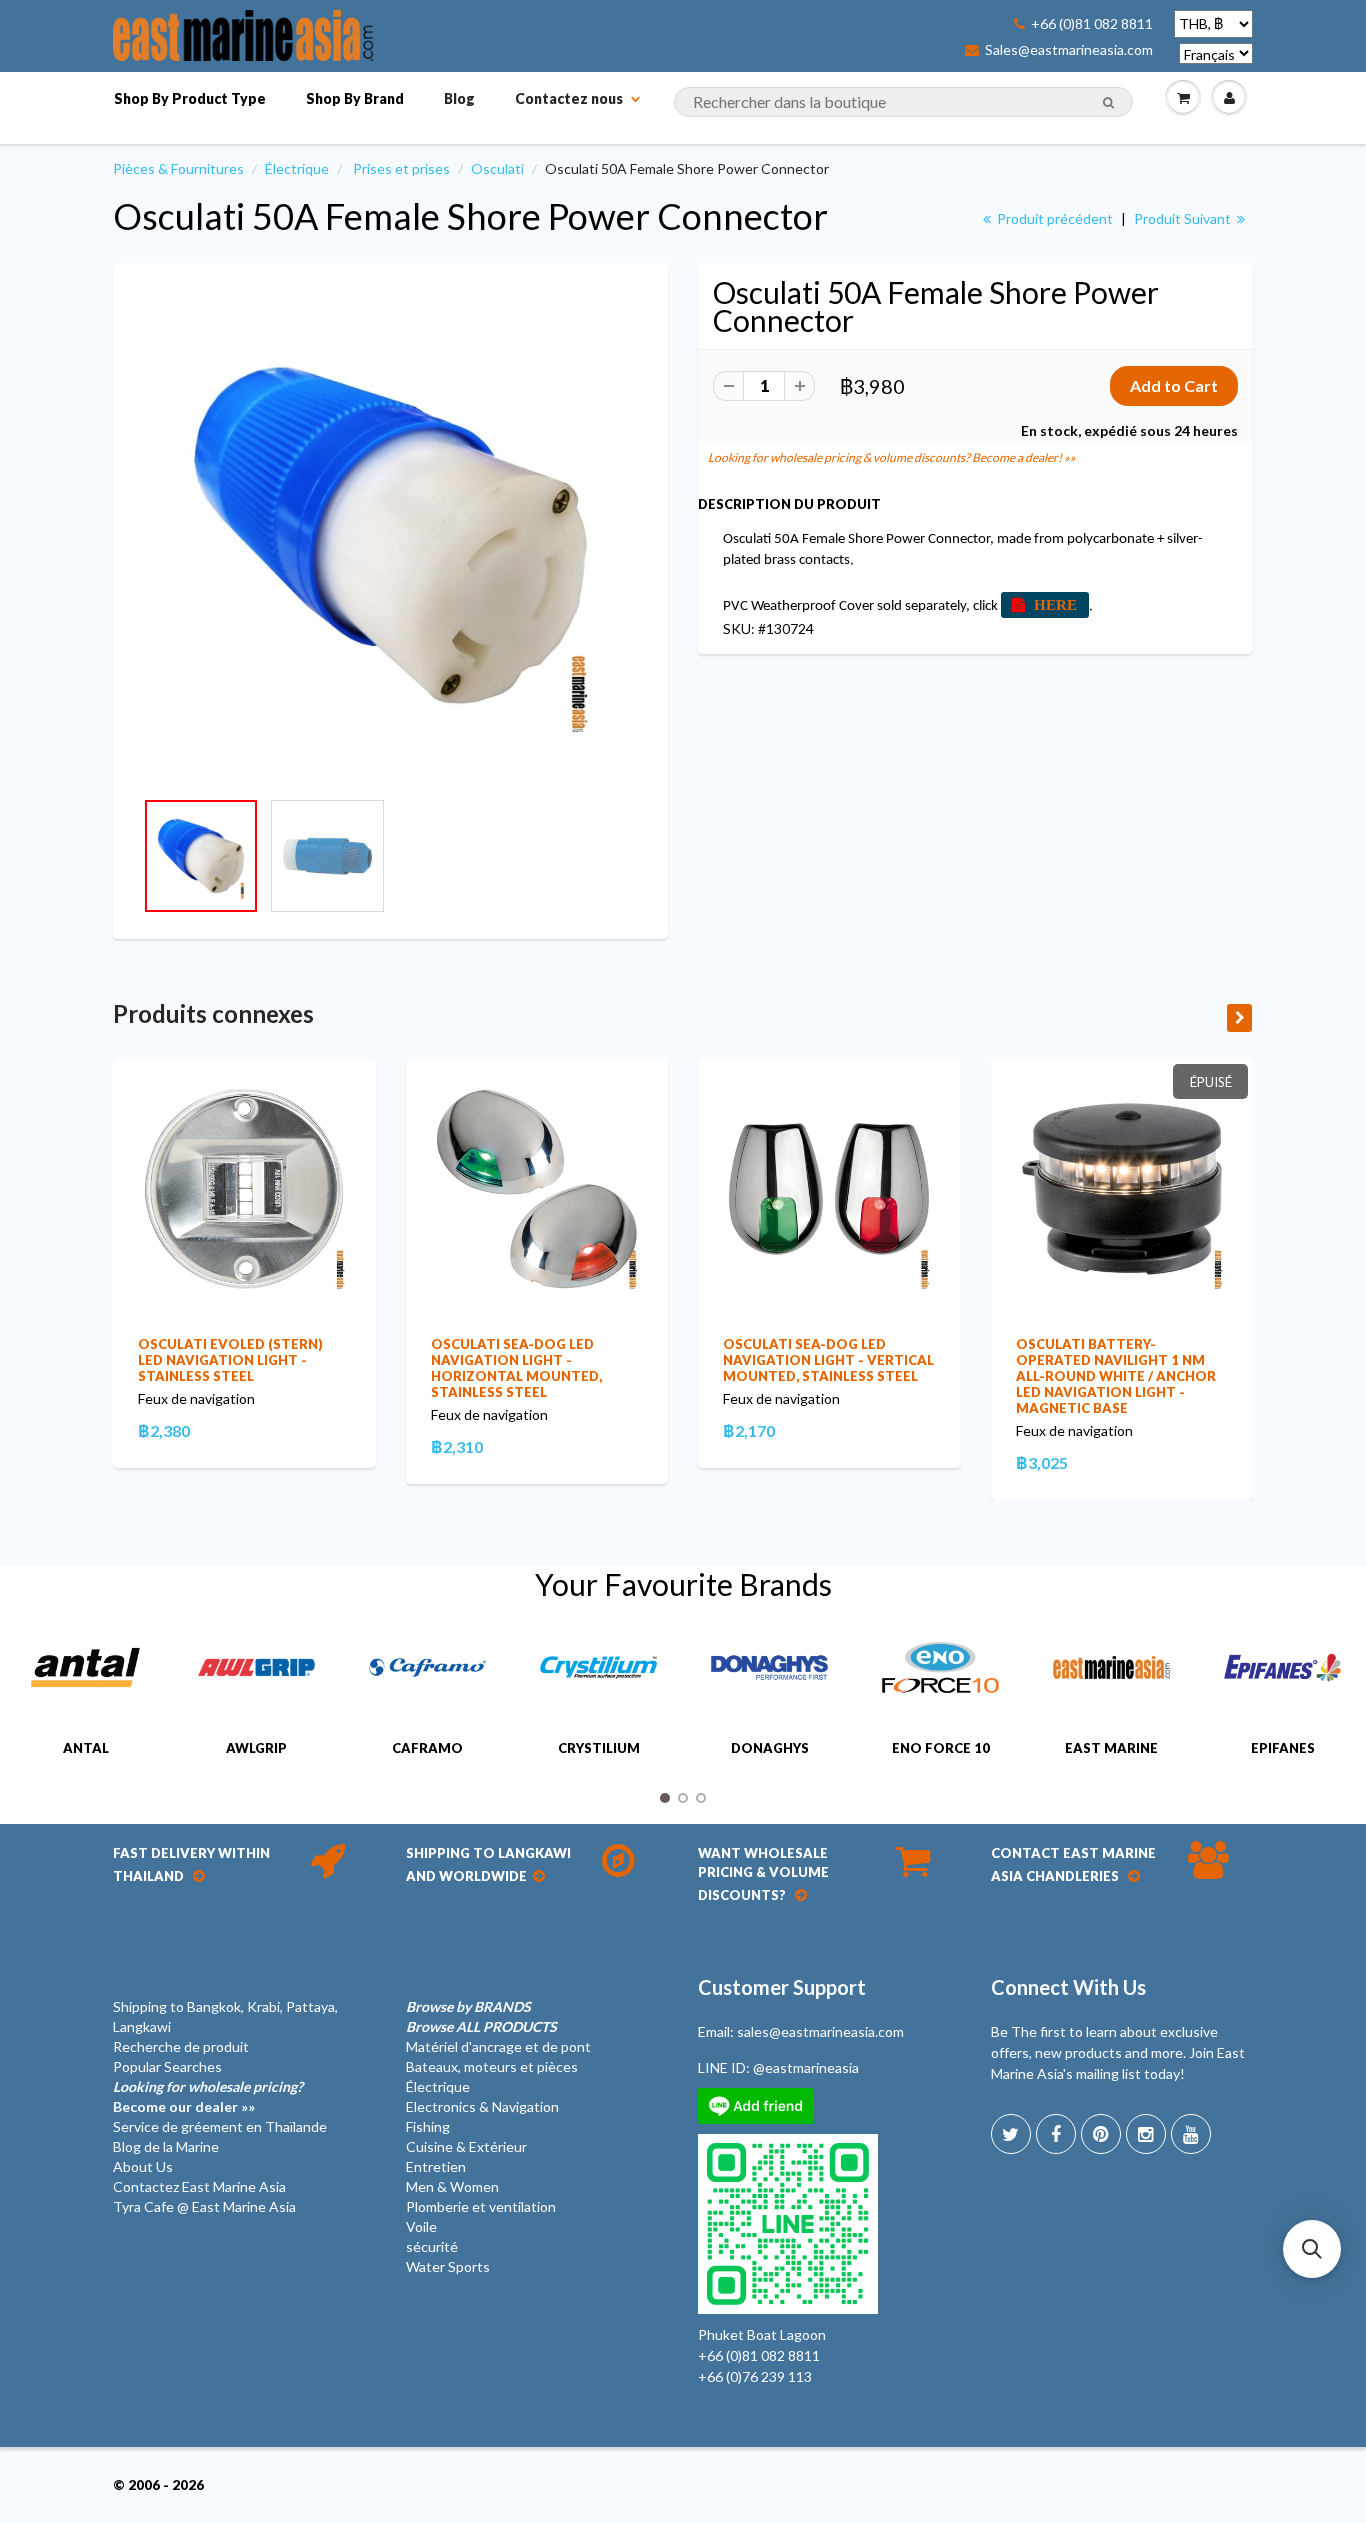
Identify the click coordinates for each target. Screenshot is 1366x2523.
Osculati (497, 168)
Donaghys (770, 1748)
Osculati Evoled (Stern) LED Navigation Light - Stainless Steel (230, 1360)
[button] (1312, 2249)
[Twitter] (1011, 2134)
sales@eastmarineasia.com (820, 2031)
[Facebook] (1056, 2134)
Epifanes (1283, 1748)
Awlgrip (256, 1748)
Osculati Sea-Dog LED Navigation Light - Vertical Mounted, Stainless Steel (828, 1360)
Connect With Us (1068, 1987)
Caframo (427, 1748)
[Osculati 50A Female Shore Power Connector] (390, 535)
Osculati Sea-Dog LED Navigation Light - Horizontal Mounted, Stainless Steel (516, 1368)
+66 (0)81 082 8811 (1092, 24)
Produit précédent (1053, 218)
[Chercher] (1108, 103)
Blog (459, 98)
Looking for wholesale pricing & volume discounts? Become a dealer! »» (892, 457)
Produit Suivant (1184, 218)
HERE (1055, 604)
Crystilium (599, 1748)
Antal (86, 1748)
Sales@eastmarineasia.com (1069, 50)
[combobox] (903, 102)
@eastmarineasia (806, 2067)
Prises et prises (401, 168)
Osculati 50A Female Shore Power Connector (470, 216)
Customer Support (782, 1987)
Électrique (297, 168)
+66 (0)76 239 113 (755, 2376)
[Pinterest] (1101, 2134)
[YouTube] (1191, 2134)
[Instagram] (1146, 2134)
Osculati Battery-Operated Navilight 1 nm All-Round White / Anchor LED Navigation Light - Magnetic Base (1116, 1376)
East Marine (1111, 1748)
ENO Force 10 (941, 1748)
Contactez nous (569, 98)
